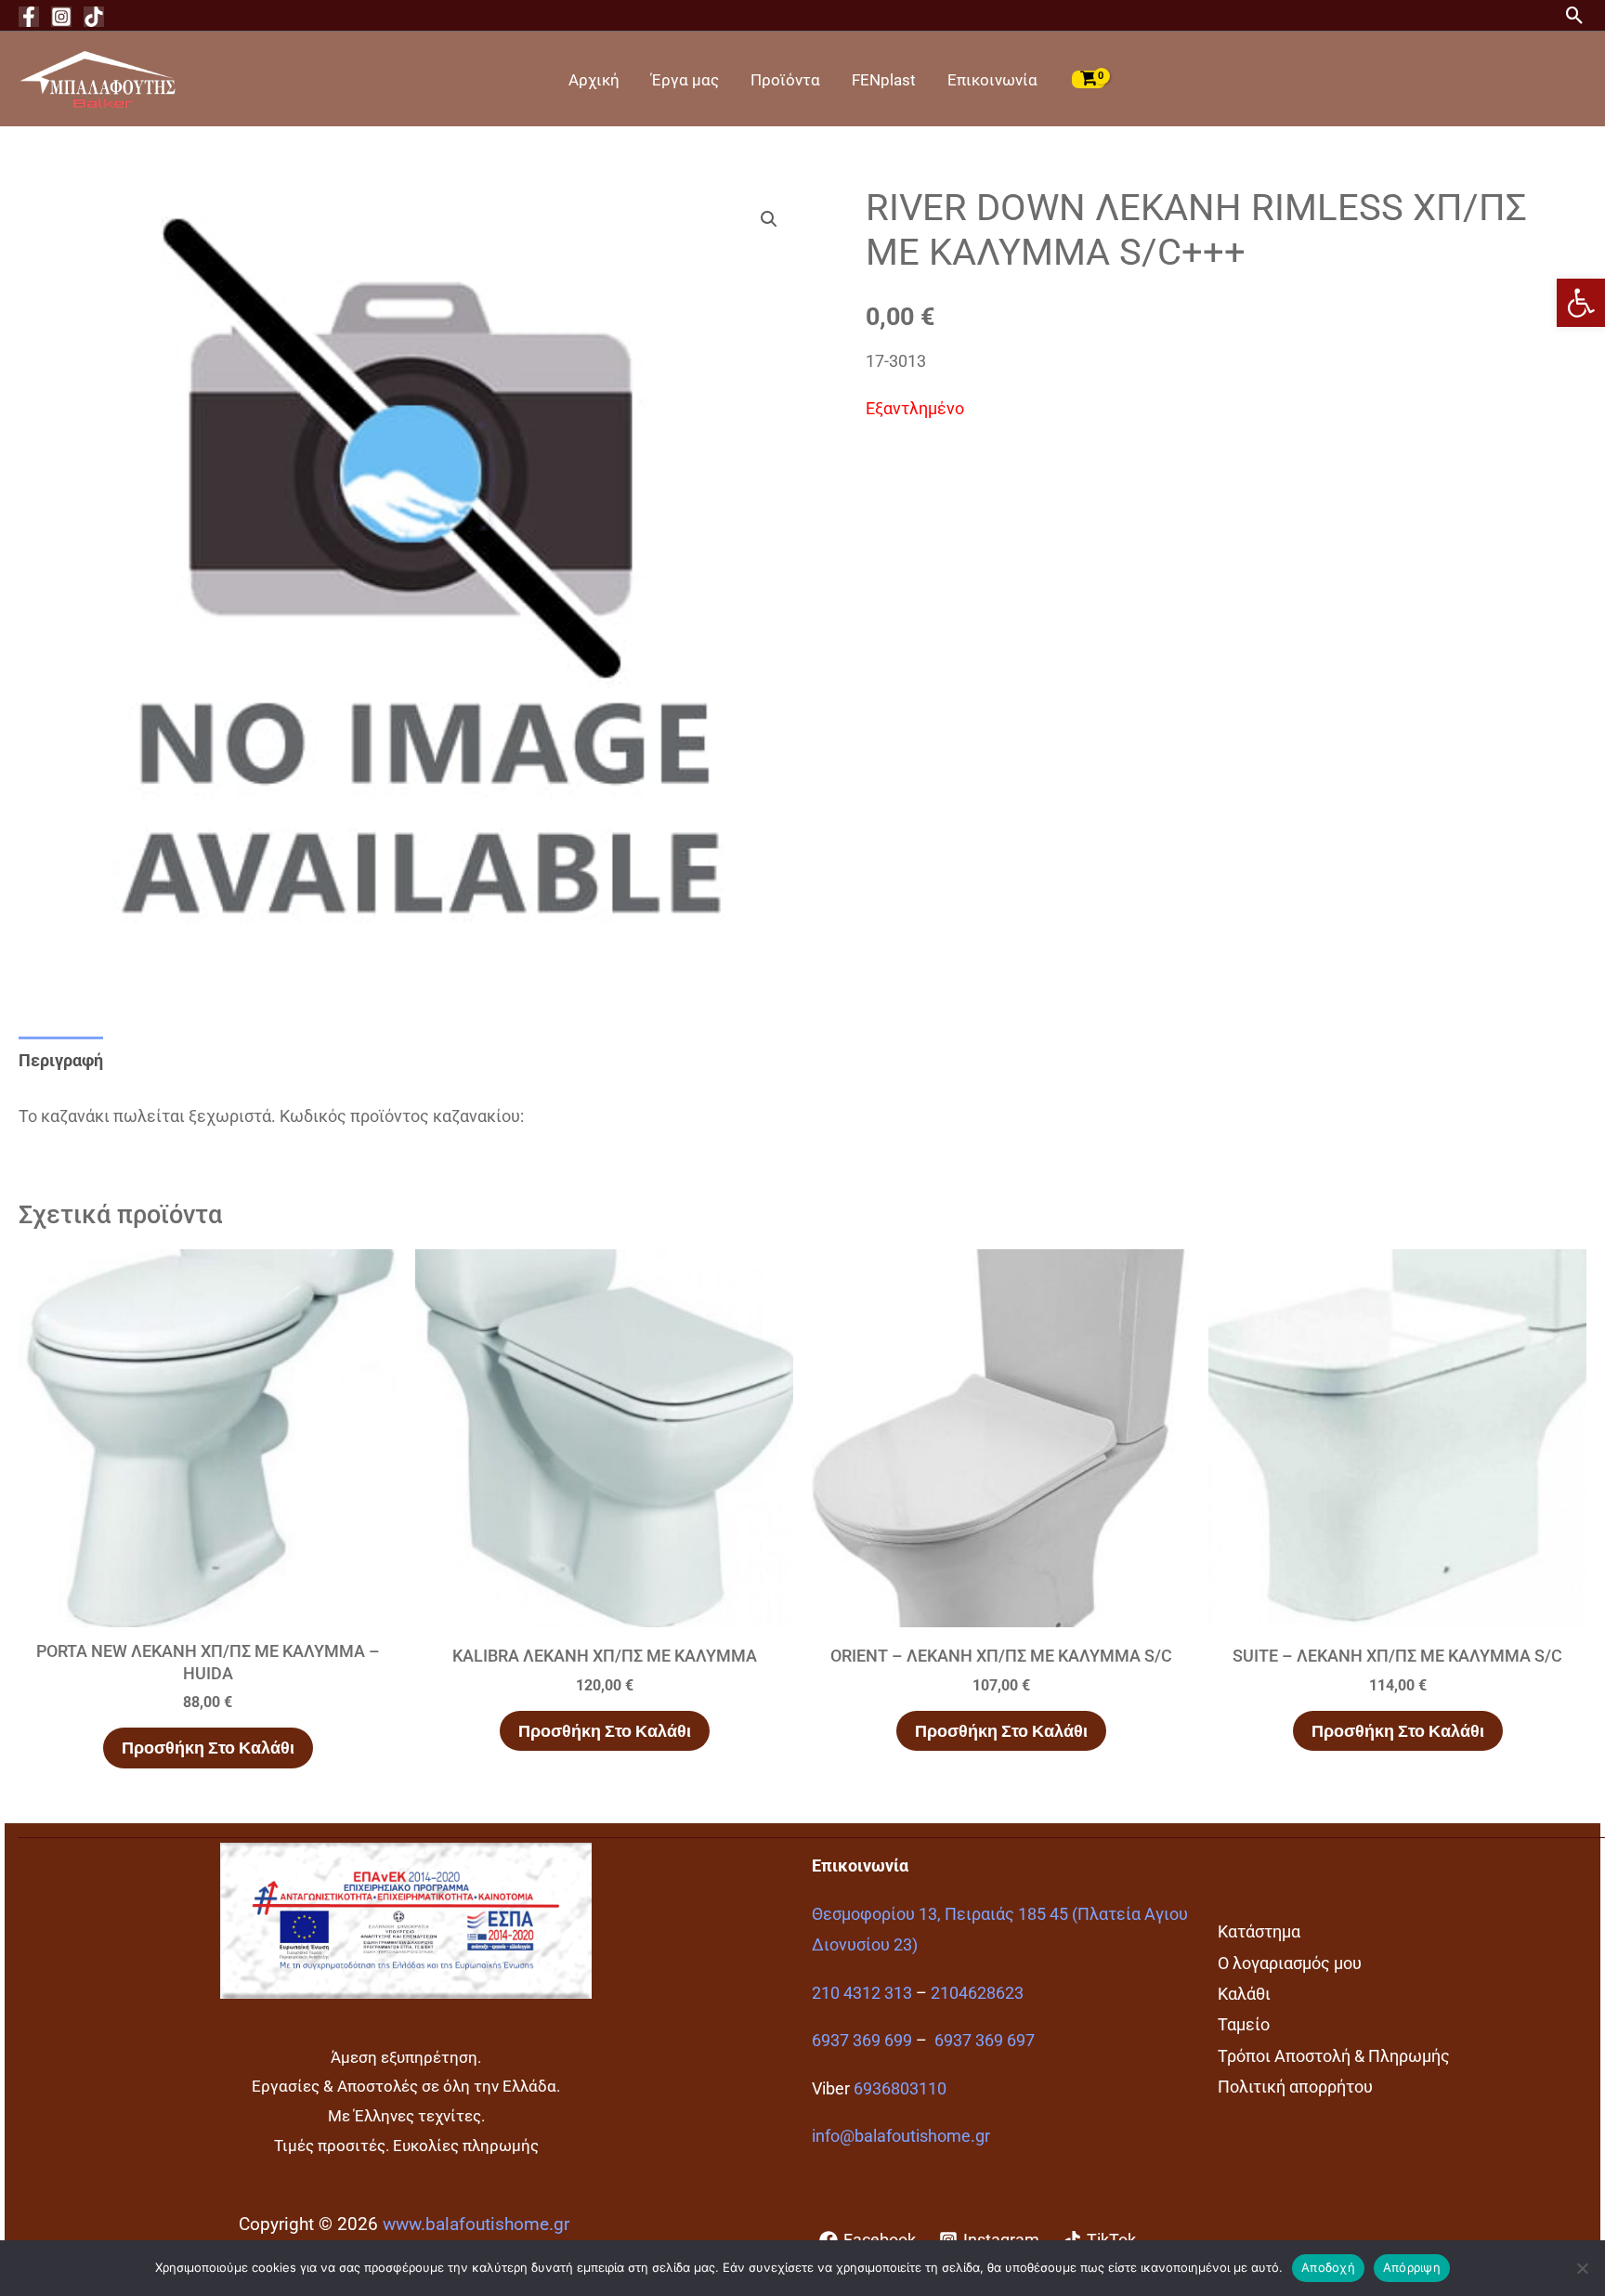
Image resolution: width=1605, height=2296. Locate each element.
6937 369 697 (985, 2040)
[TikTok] (94, 17)
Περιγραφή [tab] (61, 1060)
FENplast (884, 80)
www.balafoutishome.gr (476, 2224)
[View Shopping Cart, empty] (1089, 79)
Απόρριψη (1412, 2267)
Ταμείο (1244, 2024)
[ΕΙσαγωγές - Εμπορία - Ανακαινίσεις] (98, 78)
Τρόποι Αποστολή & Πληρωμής (1334, 2056)
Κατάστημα (1259, 1931)
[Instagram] (61, 17)
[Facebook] (29, 17)
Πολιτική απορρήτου (1295, 2087)
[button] (1581, 303)
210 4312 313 (862, 1993)
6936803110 (900, 2088)
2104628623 (977, 1993)
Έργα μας (685, 80)
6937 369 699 (862, 2040)
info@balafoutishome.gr (901, 2136)
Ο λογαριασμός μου (1290, 1963)
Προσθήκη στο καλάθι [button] (208, 1748)
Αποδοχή (1328, 2267)
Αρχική (594, 80)
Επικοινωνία (992, 80)
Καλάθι (1244, 1994)
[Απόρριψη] (1582, 2268)
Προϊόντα (785, 80)
